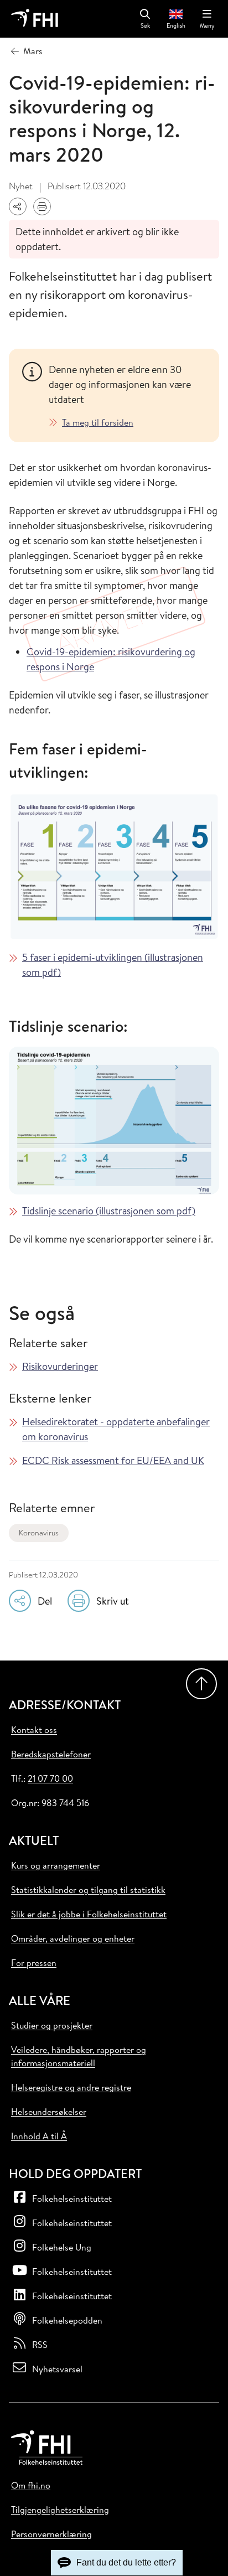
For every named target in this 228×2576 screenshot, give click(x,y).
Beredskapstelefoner (51, 1754)
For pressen (34, 1963)
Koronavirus (39, 1533)
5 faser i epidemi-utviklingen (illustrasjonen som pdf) (113, 965)
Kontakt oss (34, 1730)
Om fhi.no (31, 2485)
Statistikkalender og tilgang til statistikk (88, 1890)
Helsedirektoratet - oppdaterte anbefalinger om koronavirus (116, 1429)
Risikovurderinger (60, 1366)
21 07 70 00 (50, 1778)
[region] (127, 395)
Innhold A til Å (39, 2136)
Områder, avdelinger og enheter (73, 1938)
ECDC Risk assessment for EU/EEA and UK (113, 1460)
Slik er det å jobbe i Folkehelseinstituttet (89, 1914)
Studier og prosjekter (52, 2025)
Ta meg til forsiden (98, 422)
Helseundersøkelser (49, 2112)
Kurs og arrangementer (56, 1865)
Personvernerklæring (51, 2534)
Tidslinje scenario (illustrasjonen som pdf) (109, 1211)
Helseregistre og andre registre (71, 2087)
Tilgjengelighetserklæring (60, 2510)
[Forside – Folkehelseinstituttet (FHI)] (35, 19)
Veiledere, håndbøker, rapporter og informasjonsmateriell (79, 2056)
